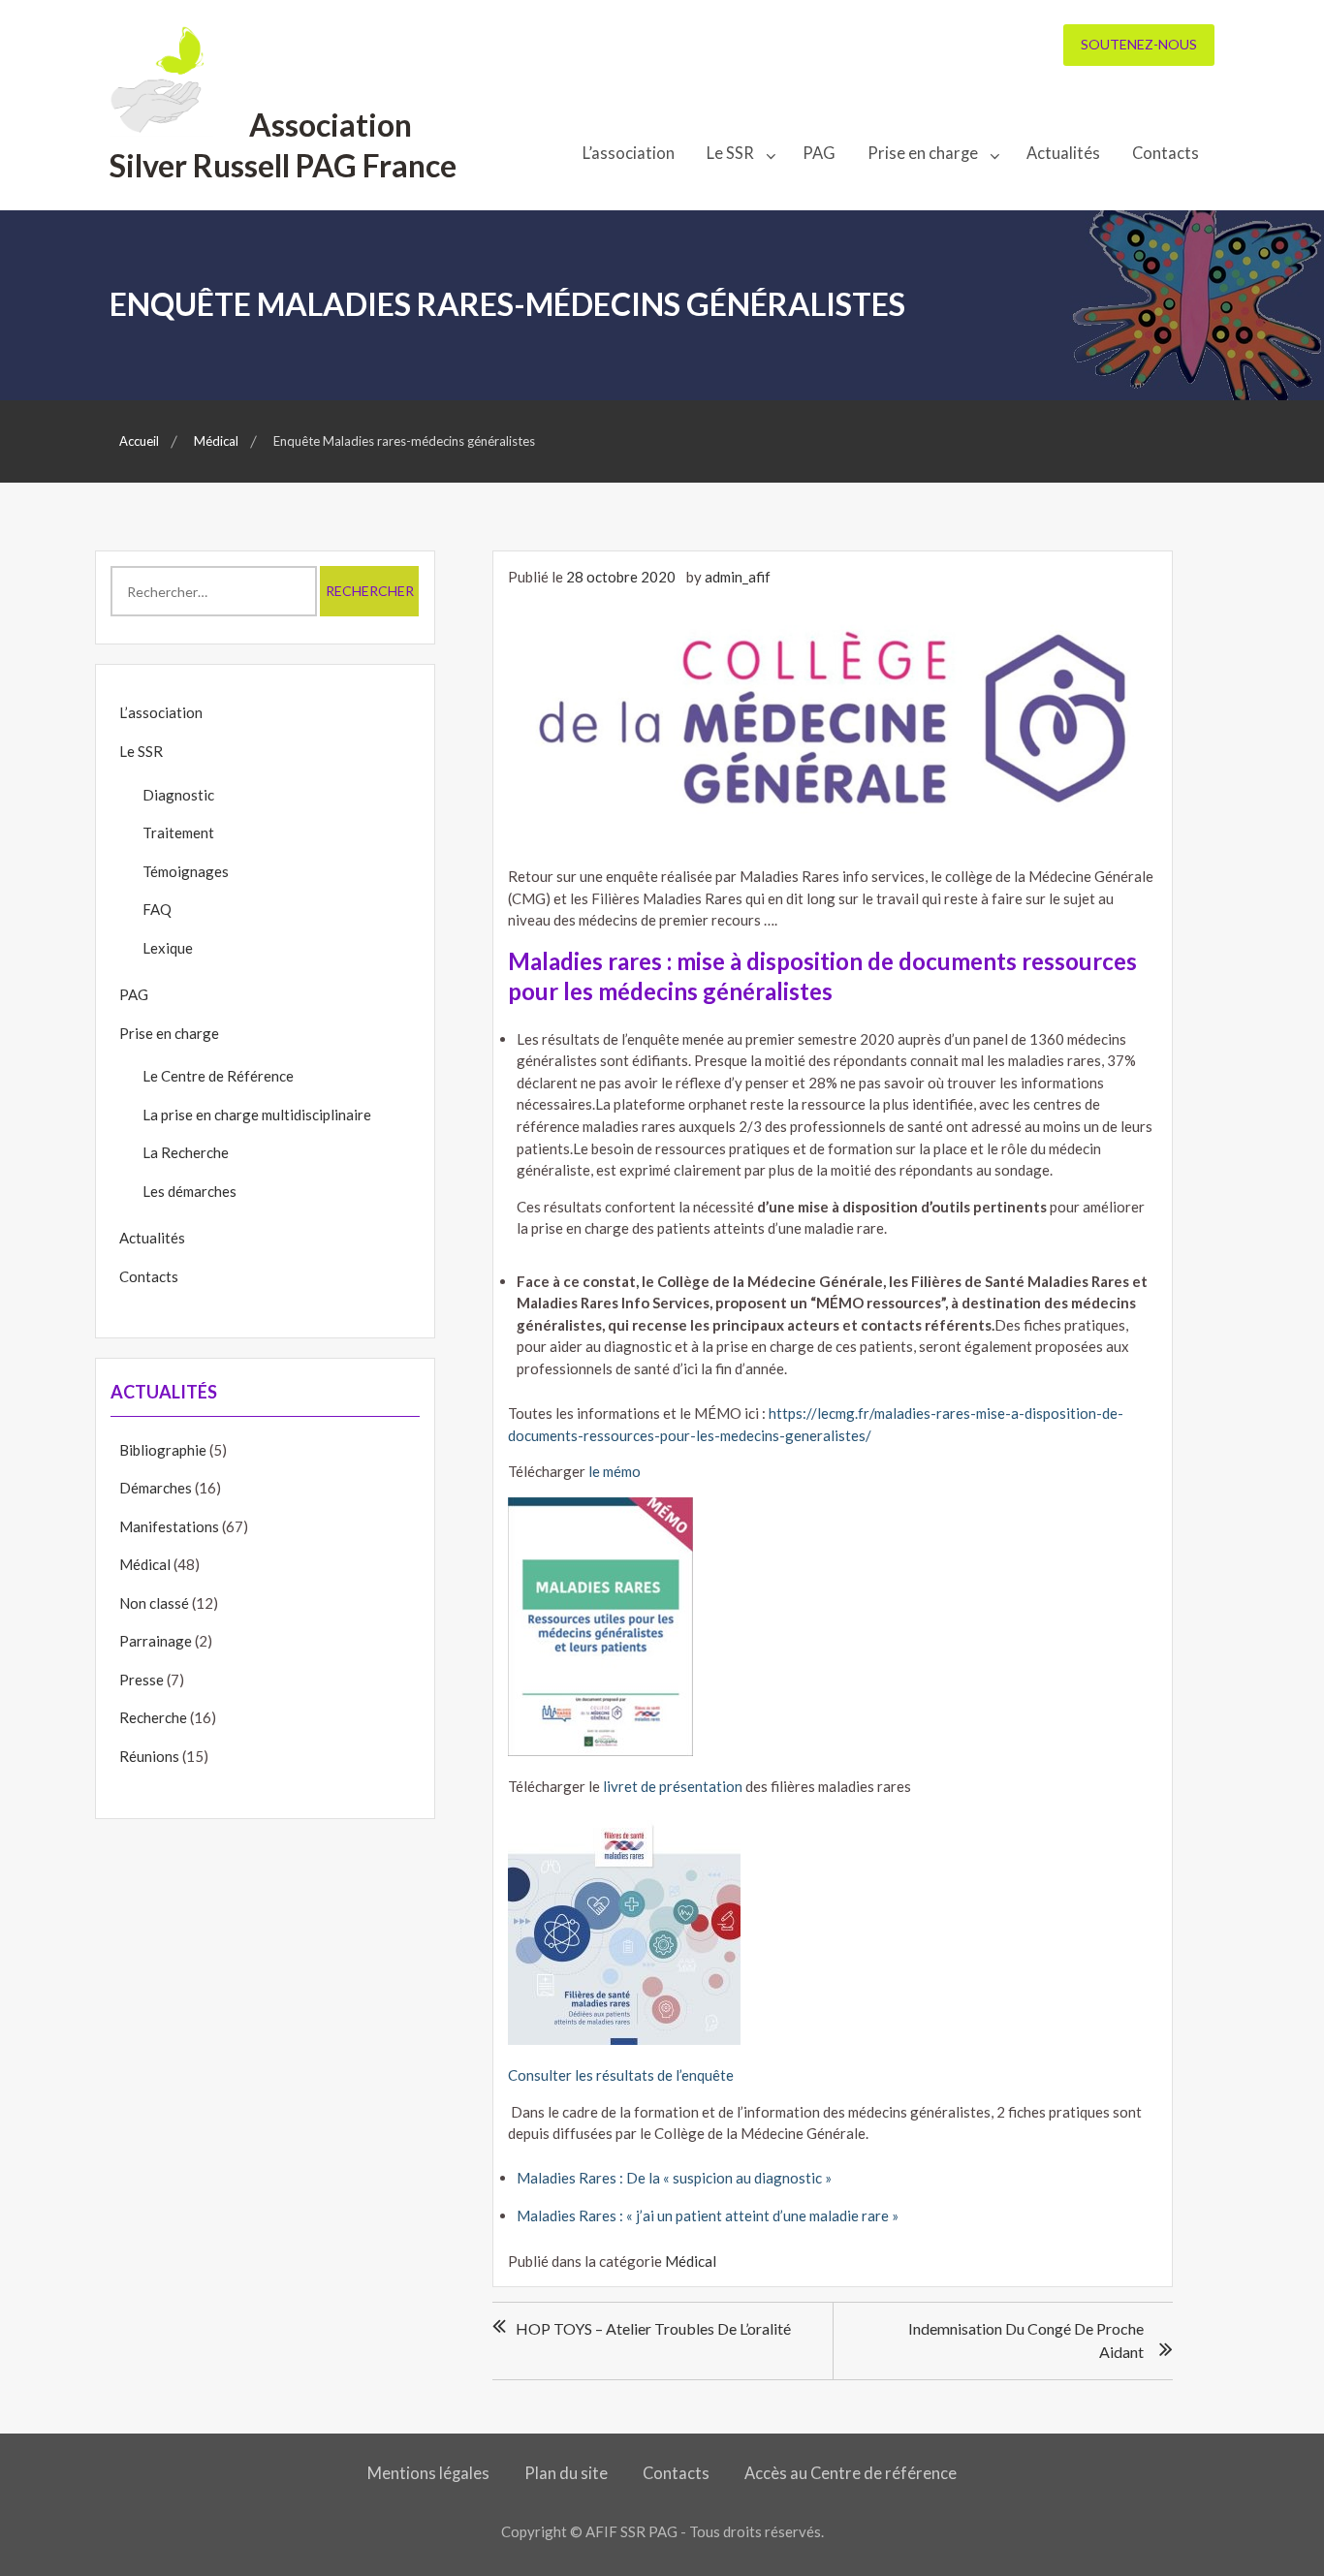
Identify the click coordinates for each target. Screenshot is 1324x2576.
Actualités (1063, 153)
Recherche (153, 1717)
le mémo (615, 1471)
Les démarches (189, 1191)
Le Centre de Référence (218, 1076)
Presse (142, 1680)
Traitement (178, 832)
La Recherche (186, 1152)
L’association (629, 153)
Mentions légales (428, 2473)
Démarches (156, 1488)
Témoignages (186, 871)
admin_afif (738, 577)
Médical (691, 2261)
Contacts (1166, 153)
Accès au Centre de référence (851, 2473)
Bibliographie (163, 1450)
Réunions (149, 1756)
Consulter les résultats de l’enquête (621, 2075)
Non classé (154, 1603)
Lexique (168, 948)
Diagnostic (178, 795)
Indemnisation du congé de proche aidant (1026, 2340)
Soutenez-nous (1139, 44)
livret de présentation (673, 1786)
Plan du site (566, 2473)
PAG (819, 153)
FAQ (157, 909)
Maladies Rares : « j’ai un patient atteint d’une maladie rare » (708, 2215)
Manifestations (169, 1526)
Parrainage (156, 1641)
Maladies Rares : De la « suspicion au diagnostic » (674, 2178)
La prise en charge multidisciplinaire (257, 1115)
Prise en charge (923, 153)
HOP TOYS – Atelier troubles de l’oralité (653, 2328)
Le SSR (730, 153)
